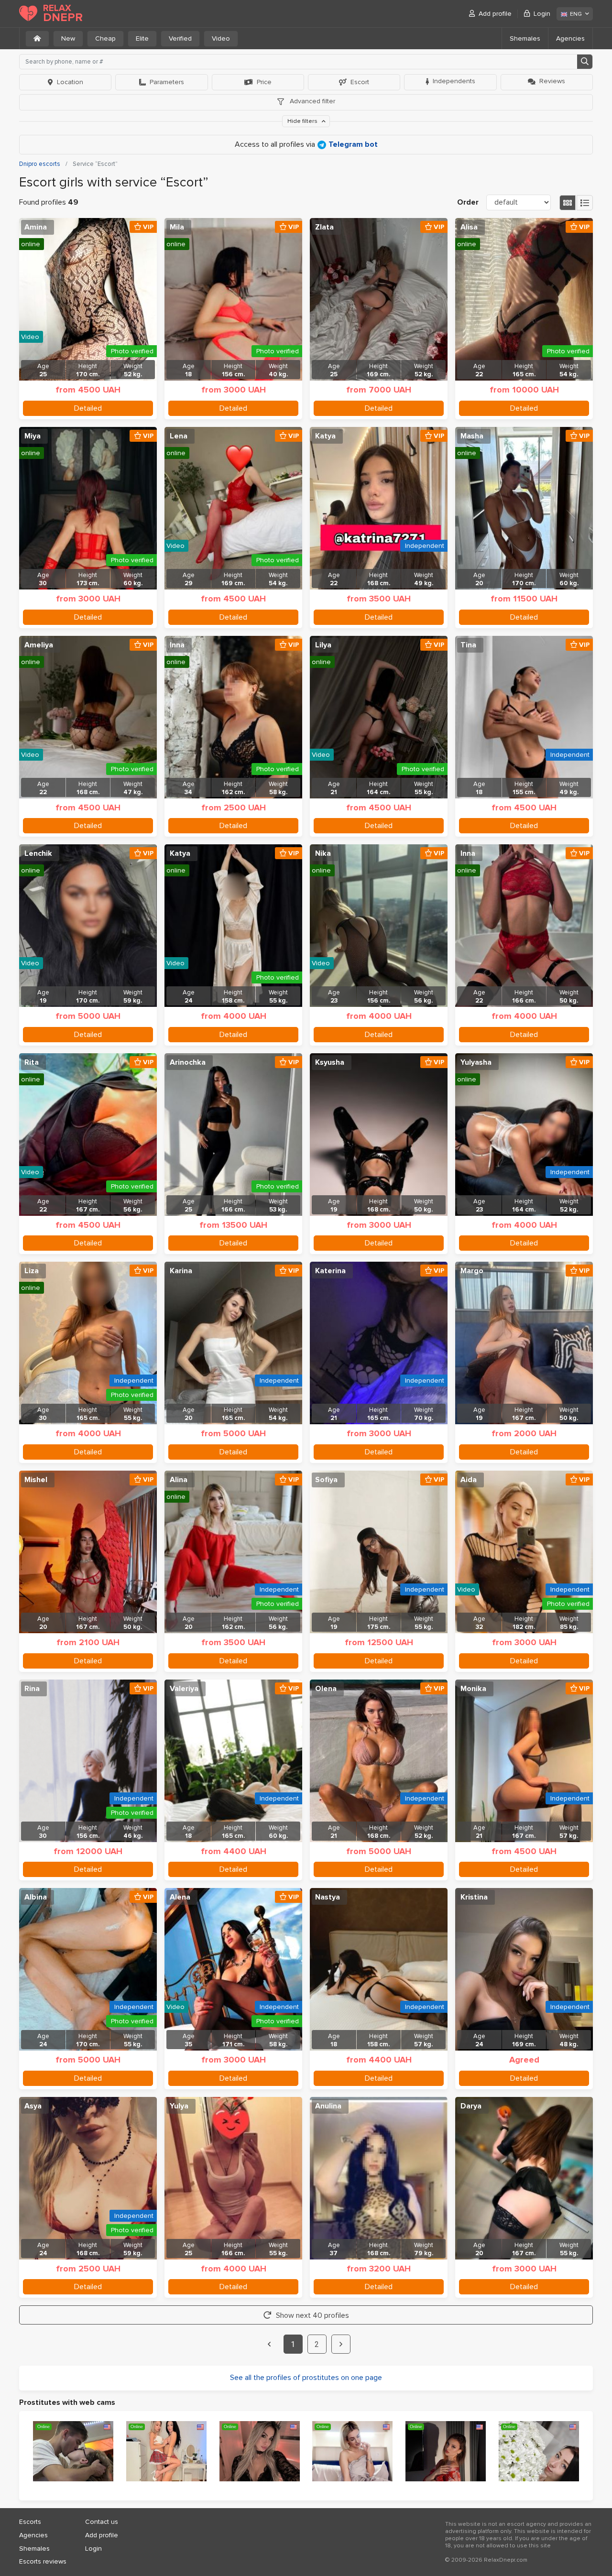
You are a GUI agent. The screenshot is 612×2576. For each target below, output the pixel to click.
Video (221, 38)
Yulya (179, 2106)
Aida (469, 1480)
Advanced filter (311, 101)
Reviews (552, 81)
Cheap (105, 38)
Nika (323, 853)
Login (542, 14)
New (68, 38)
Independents (454, 81)
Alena (180, 1897)
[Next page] (341, 2344)
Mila (177, 227)
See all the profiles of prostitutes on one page (306, 2378)
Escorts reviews (43, 2561)
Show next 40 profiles (312, 2315)
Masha (472, 436)
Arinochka (188, 1062)
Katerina (330, 1271)
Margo (472, 1271)
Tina (468, 645)
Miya (33, 436)
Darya (471, 2106)
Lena (179, 436)
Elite (142, 38)
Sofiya (326, 1480)
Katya (325, 436)
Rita (32, 1062)
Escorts (30, 2522)
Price (264, 82)
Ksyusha (330, 1062)
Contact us (102, 2522)
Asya (33, 2106)
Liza (32, 1271)
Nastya (328, 1897)
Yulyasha (476, 1062)
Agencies (570, 38)
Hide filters (303, 121)
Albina (36, 1897)
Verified (180, 38)
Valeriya (184, 1689)
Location (70, 82)
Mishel (36, 1480)
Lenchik (38, 853)
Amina (36, 227)
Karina (181, 1271)
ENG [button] (576, 14)
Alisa (469, 227)
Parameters (167, 82)
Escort (360, 82)
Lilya (323, 645)
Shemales (525, 38)
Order (468, 202)
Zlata (324, 227)
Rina (32, 1689)
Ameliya (39, 645)
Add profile (495, 14)
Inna (177, 645)
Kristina (474, 1897)
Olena (326, 1689)
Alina (179, 1480)
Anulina (328, 2106)
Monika (473, 1689)
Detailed (88, 408)
